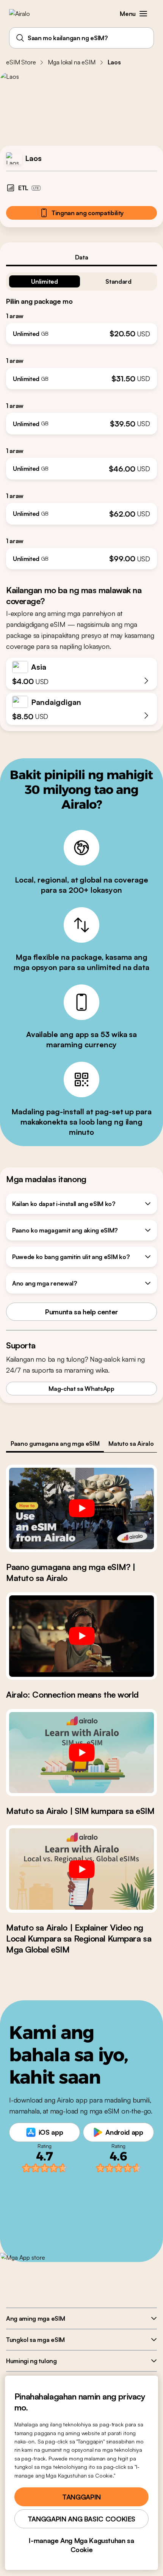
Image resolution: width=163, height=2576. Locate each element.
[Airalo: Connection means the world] (81, 1636)
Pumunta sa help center (81, 1312)
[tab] (81, 257)
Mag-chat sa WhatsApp (81, 1389)
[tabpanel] (81, 418)
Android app (124, 2132)
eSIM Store (21, 62)
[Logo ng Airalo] (25, 14)
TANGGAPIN (81, 2497)
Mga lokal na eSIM (71, 62)
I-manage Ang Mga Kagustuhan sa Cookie (81, 2545)
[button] (143, 14)
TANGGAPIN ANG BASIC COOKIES (81, 2519)
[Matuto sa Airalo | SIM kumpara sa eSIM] (81, 1753)
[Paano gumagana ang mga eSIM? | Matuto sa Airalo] (81, 1508)
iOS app (51, 2132)
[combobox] (81, 38)
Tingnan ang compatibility (88, 213)
